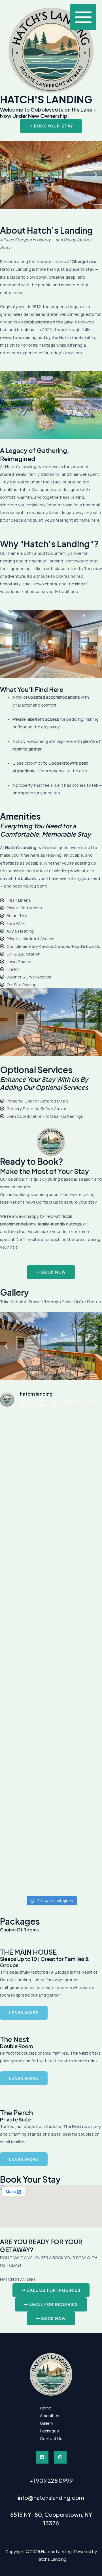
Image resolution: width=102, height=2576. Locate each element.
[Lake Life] (51, 1443)
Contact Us (51, 2438)
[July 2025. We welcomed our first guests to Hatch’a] (51, 1563)
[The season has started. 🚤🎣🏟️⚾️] (51, 1503)
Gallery (47, 2423)
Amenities (50, 2415)
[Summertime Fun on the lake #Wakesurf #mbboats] (51, 1743)
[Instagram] (60, 2457)
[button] (6, 175)
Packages (49, 2431)
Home (46, 2408)
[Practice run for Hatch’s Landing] (51, 1803)
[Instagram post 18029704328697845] (51, 1623)
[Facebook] (42, 2457)
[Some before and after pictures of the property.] (51, 1683)
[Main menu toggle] (83, 17)
